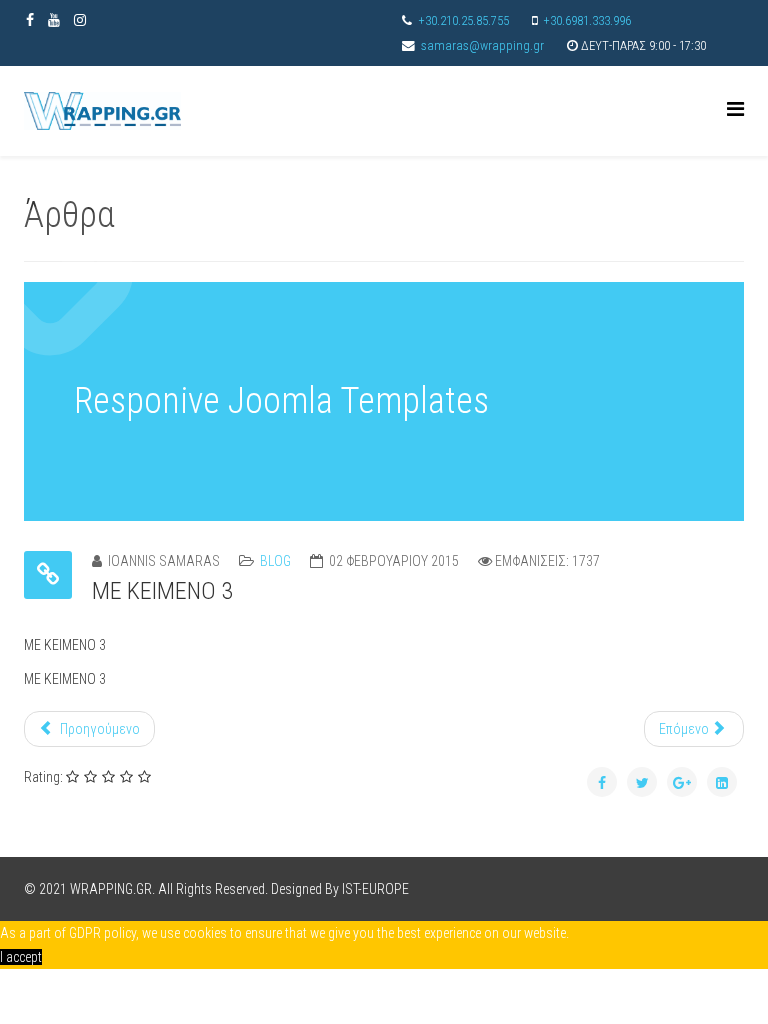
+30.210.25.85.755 (463, 20)
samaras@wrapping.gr (482, 45)
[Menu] (735, 109)
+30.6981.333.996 (587, 20)
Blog (275, 561)
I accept (21, 957)
